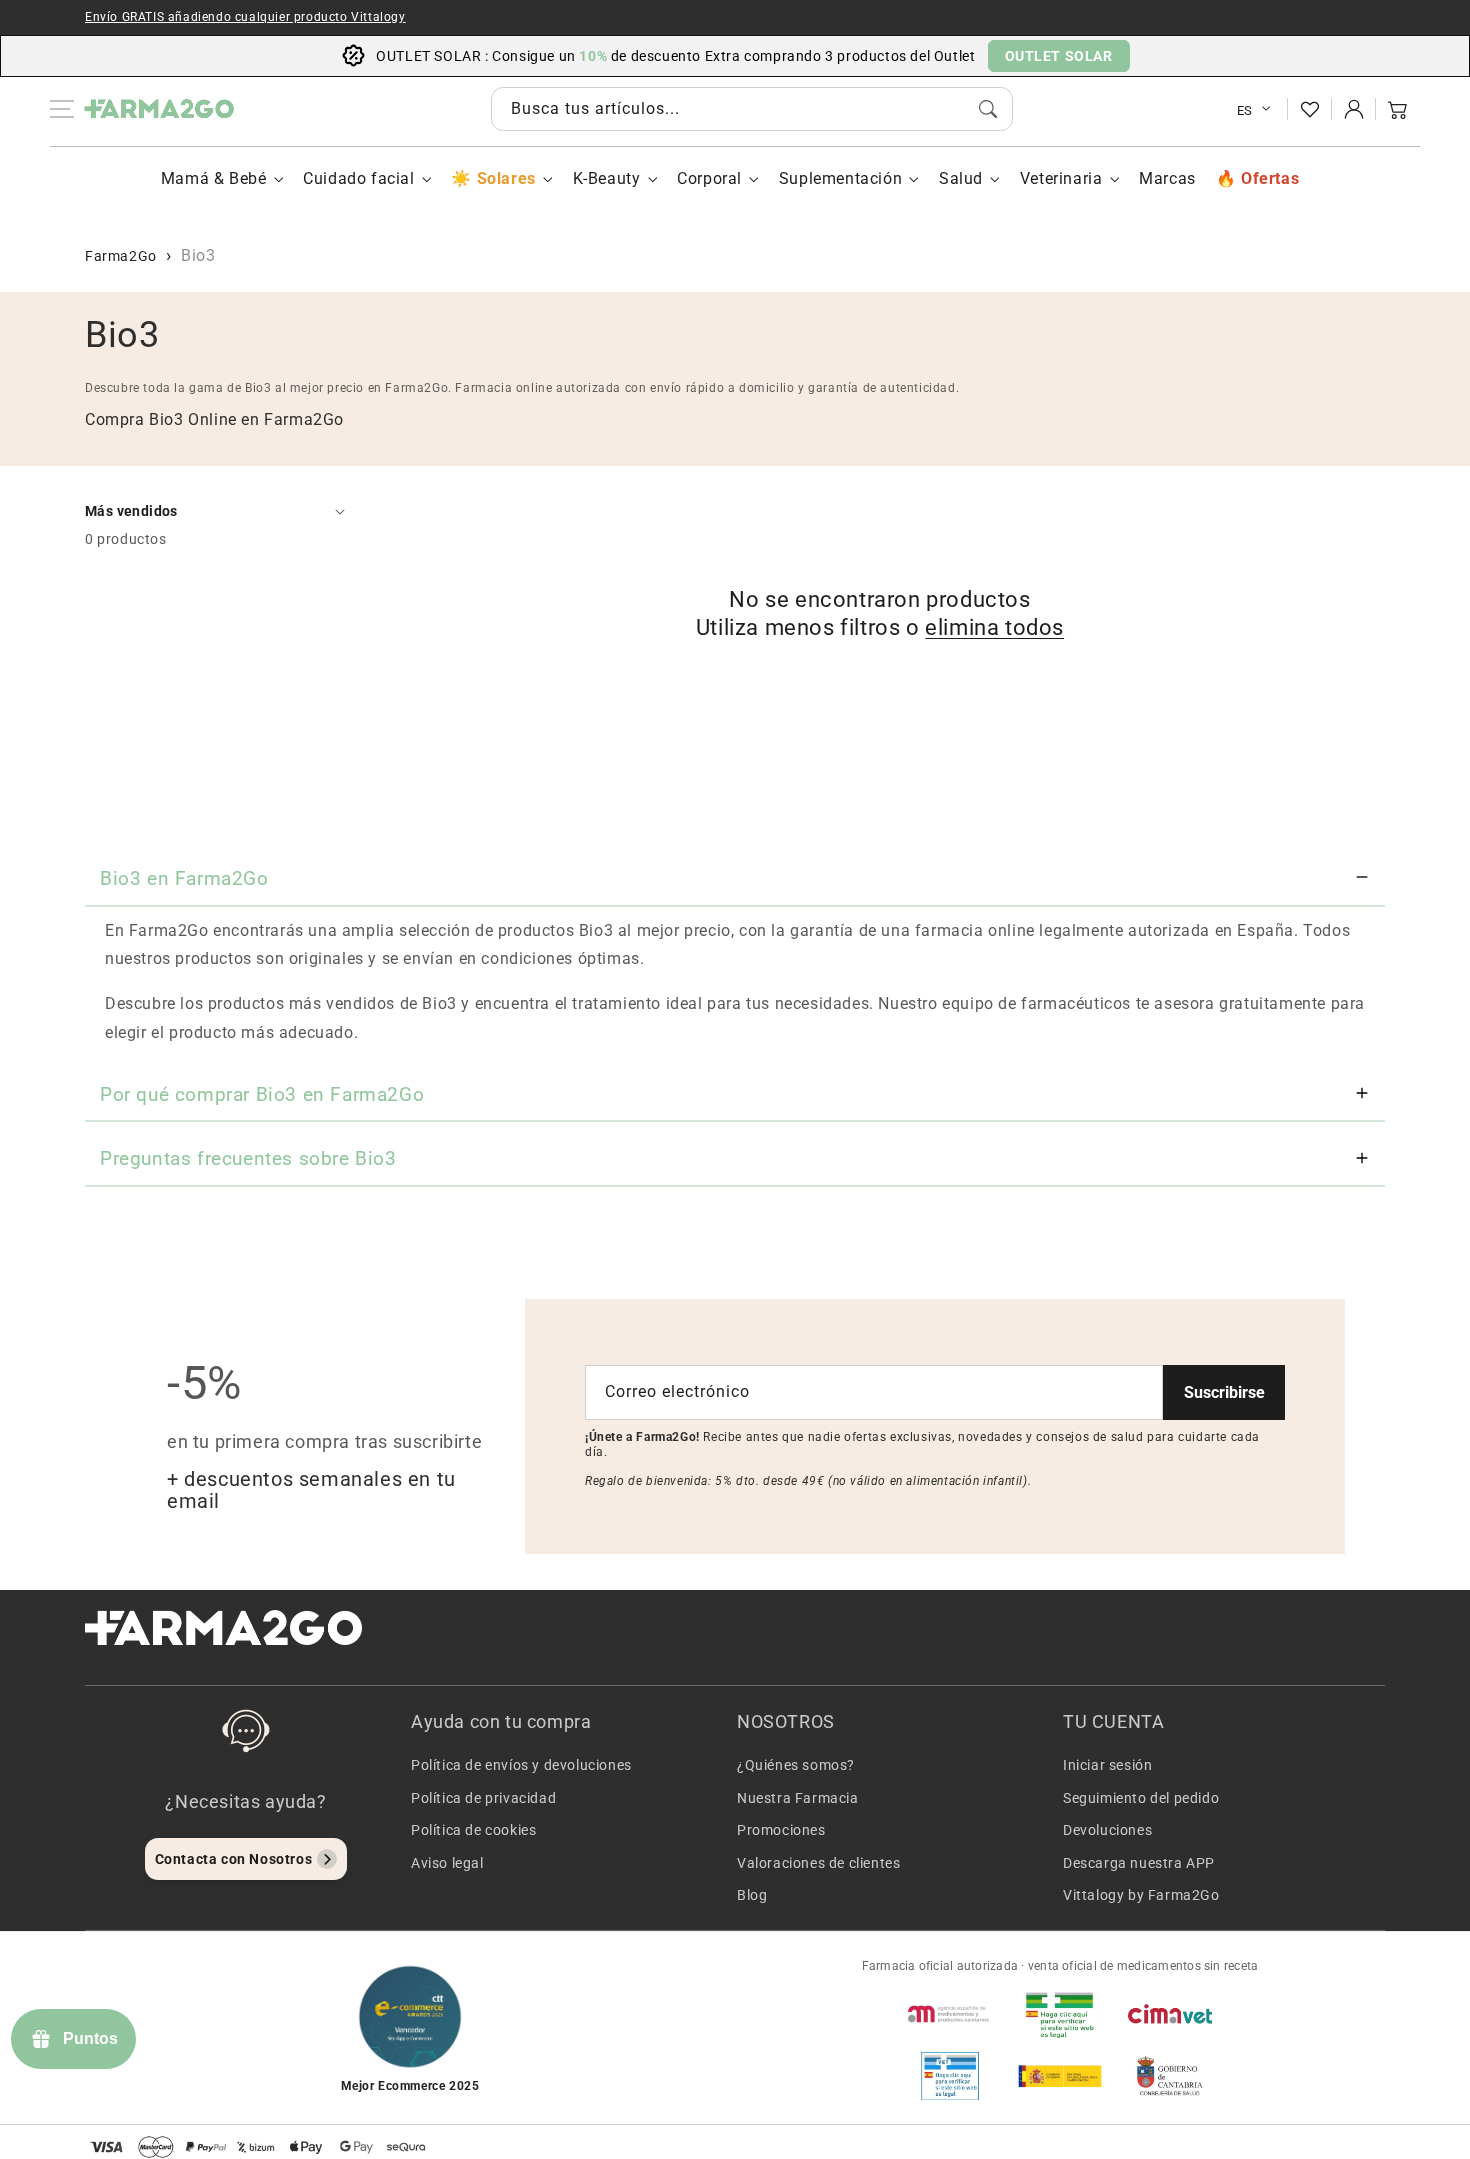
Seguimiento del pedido (1141, 1798)
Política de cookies (473, 1830)
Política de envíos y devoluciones (521, 1765)
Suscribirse (1224, 1392)
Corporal (709, 178)
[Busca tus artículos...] (988, 109)
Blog (752, 1895)
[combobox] (752, 109)
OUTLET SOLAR (1059, 56)
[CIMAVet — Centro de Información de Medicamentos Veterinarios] (1170, 2014)
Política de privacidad (483, 1798)
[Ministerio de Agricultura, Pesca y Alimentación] (1060, 2076)
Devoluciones (1107, 1830)
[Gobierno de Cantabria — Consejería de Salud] (1170, 2076)
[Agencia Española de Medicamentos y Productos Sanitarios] (950, 2014)
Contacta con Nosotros (234, 1859)
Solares (506, 178)
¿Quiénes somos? (796, 1765)
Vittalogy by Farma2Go (1141, 1895)
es (1245, 110)
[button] (1398, 109)
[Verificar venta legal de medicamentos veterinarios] (950, 2076)
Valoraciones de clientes (818, 1863)
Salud (961, 178)
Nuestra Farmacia (798, 1798)
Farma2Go (121, 256)
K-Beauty (607, 178)
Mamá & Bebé (214, 178)
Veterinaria (1061, 178)
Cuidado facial (358, 178)
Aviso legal (447, 1863)
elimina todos (994, 627)
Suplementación (840, 178)
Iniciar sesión (1107, 1765)
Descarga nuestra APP (1139, 1863)
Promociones (781, 1830)
